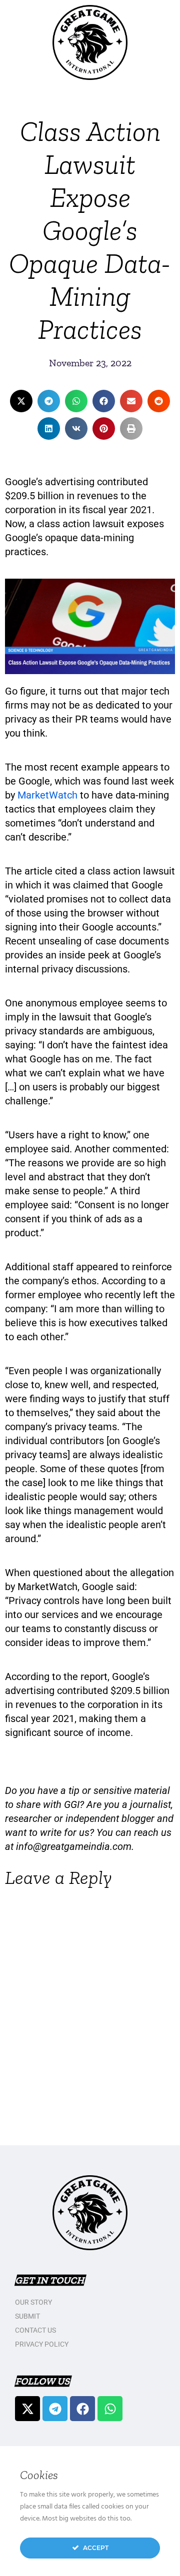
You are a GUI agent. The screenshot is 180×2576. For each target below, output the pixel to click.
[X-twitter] (27, 2409)
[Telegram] (55, 2409)
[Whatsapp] (110, 2409)
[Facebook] (82, 2409)
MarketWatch (47, 795)
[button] (21, 401)
